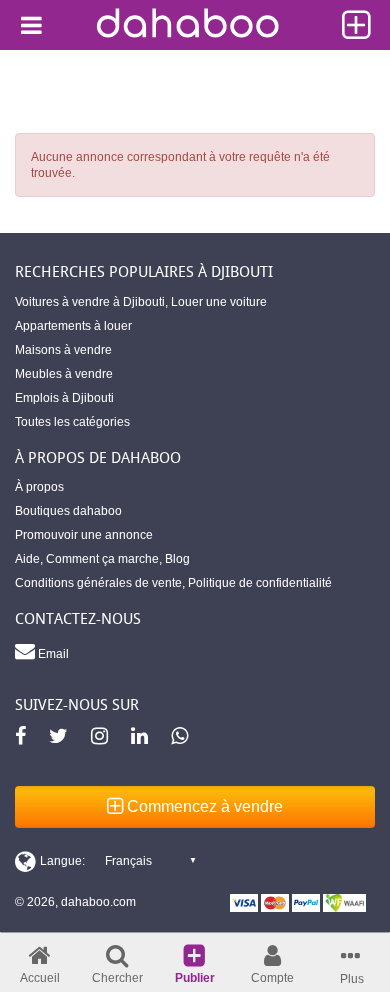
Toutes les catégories (72, 422)
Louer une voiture (219, 302)
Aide (27, 559)
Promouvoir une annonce (84, 535)
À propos (39, 487)
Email (52, 654)
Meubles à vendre (64, 374)
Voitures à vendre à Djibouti (90, 302)
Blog (177, 559)
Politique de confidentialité (260, 583)
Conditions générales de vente (98, 583)
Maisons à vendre (63, 350)
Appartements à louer (73, 326)
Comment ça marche (102, 559)
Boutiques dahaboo (68, 511)
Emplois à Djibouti (64, 398)
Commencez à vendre (203, 806)
